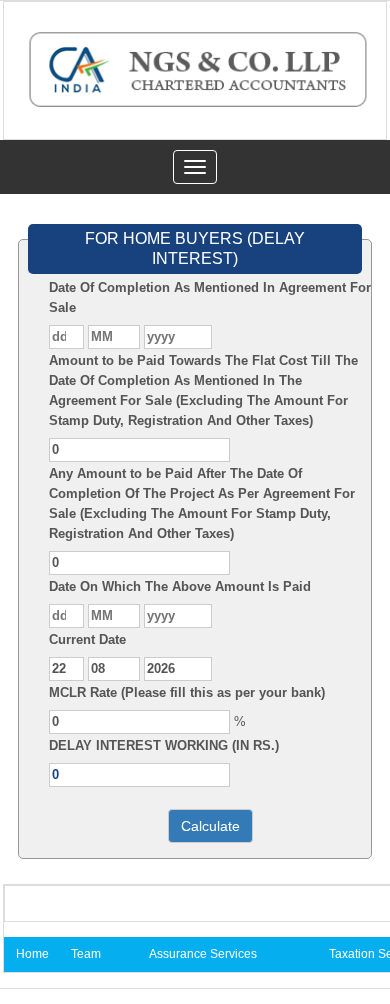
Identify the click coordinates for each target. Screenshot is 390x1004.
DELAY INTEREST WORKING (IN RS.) (164, 745)
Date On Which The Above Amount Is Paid (180, 586)
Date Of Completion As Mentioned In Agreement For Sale (210, 297)
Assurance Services (203, 954)
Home (32, 954)
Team (86, 954)
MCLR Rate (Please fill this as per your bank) (187, 692)
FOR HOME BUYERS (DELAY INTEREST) (195, 248)
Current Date (87, 639)
